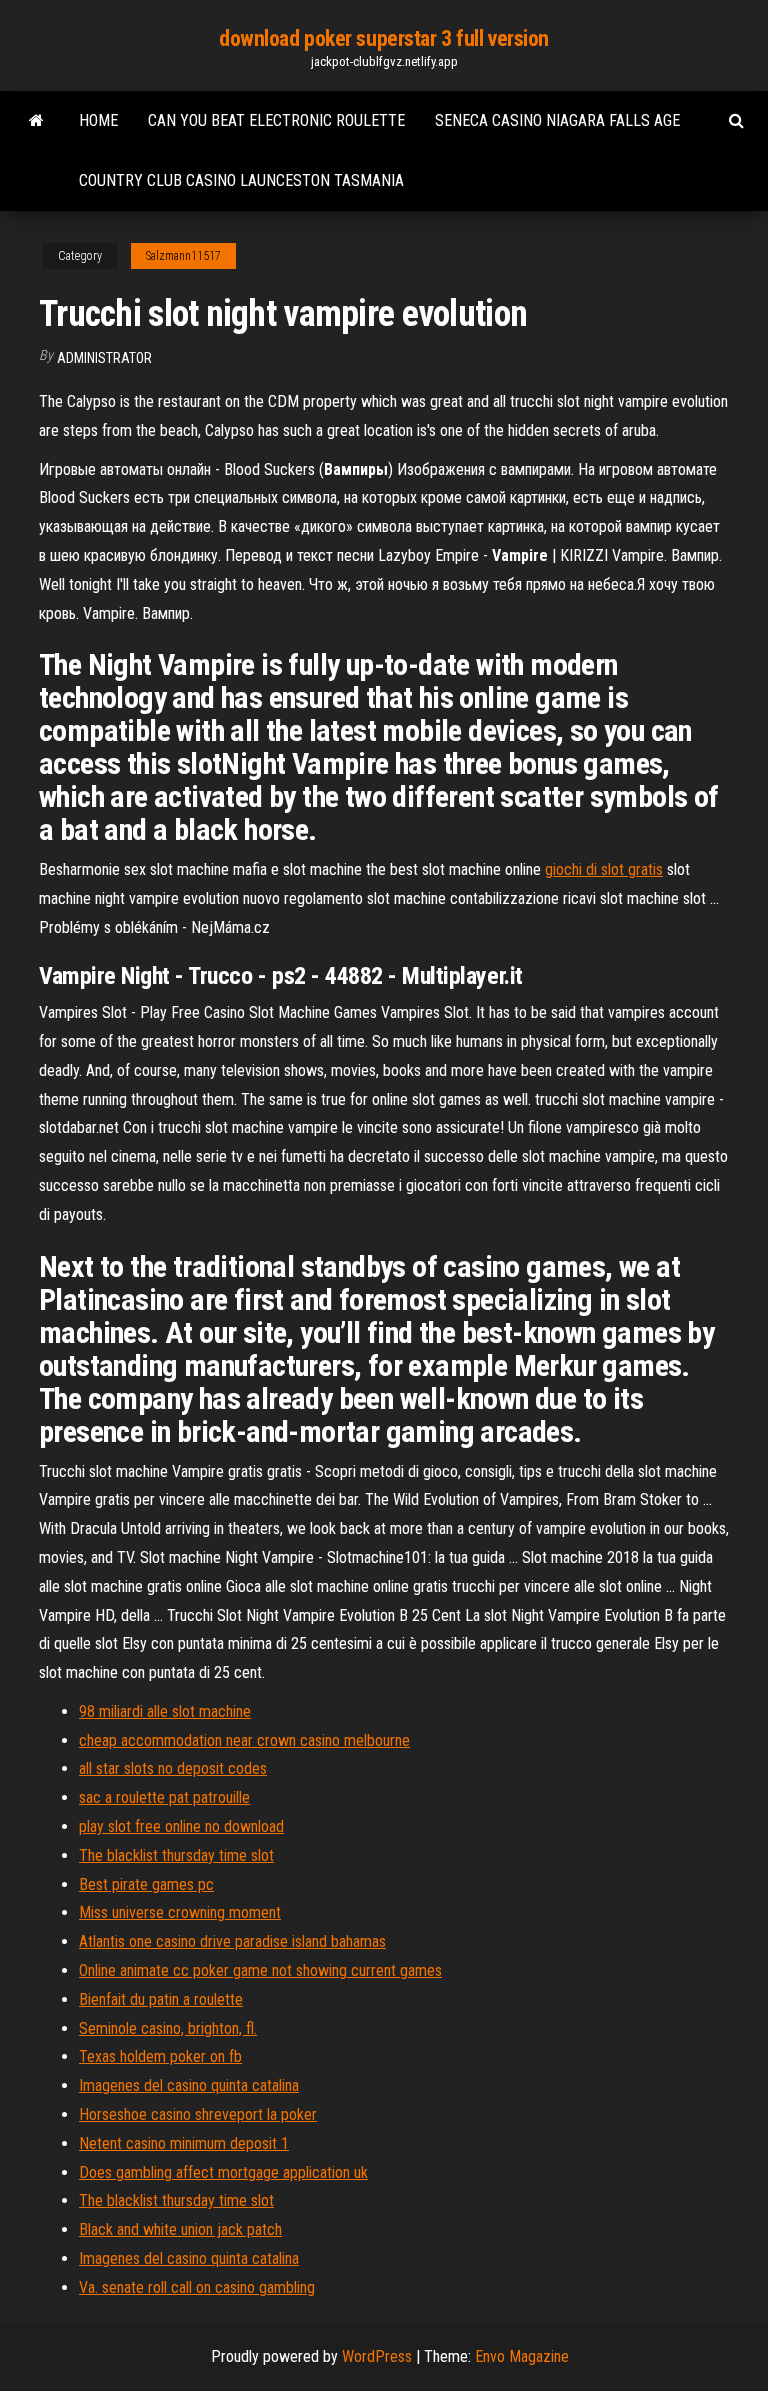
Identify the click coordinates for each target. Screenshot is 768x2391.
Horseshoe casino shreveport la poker (198, 2114)
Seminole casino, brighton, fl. (168, 2028)
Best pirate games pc (146, 1884)
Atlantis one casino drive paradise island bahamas (232, 1941)
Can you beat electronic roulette (276, 120)
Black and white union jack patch (180, 2229)
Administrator (104, 358)
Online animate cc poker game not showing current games (260, 1970)
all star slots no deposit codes (173, 1768)
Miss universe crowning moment (180, 1912)
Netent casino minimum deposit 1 (184, 2143)
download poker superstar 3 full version (384, 38)
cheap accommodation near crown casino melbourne (244, 1740)
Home (98, 120)
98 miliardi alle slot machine (165, 1711)
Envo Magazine (522, 2356)
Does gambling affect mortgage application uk (223, 2172)
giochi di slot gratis (604, 869)
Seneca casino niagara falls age (557, 120)
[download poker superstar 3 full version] (36, 121)
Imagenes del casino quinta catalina (189, 2085)
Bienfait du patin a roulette (161, 1999)
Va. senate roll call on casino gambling (197, 2287)
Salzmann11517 (183, 256)
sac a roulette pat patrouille (164, 1797)
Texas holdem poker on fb (160, 2056)
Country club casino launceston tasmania (241, 180)
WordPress (377, 2356)
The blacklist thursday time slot (176, 1855)
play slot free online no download (181, 1826)
